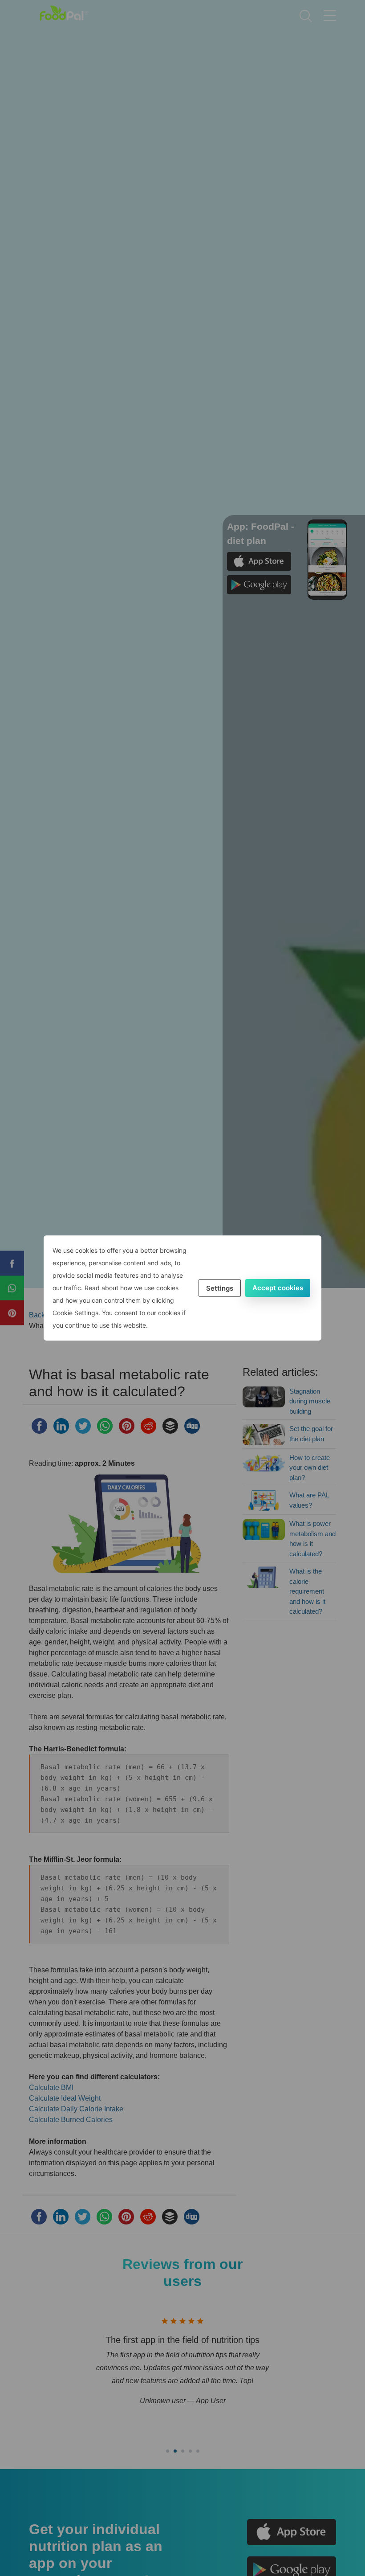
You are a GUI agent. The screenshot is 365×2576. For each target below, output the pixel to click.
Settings (220, 1288)
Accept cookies (278, 1288)
